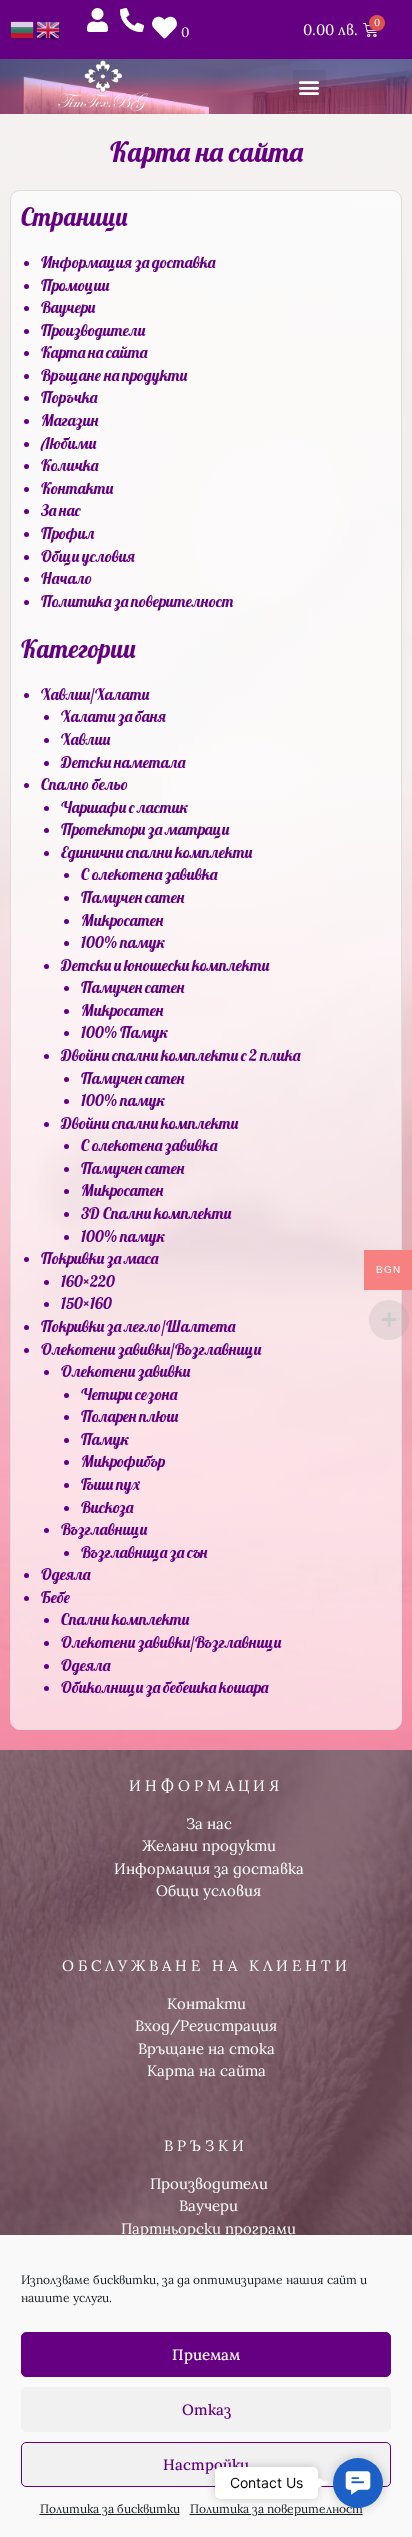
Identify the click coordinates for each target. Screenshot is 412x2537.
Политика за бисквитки (110, 2508)
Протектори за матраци (145, 829)
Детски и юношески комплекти (165, 965)
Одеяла (65, 1574)
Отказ (206, 2409)
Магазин (69, 420)
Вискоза (107, 1507)
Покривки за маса (99, 1258)
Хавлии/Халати (95, 694)
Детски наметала (123, 762)
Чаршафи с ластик (124, 807)
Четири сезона (129, 1394)
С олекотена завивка (149, 874)
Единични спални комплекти (156, 852)
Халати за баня (113, 716)
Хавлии (85, 739)
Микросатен (122, 920)
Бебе (55, 1597)
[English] (49, 28)
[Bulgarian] (23, 28)
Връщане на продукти (114, 375)
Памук (105, 1439)
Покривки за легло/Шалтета (138, 1326)
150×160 (86, 1303)
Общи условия (88, 556)
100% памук (123, 942)
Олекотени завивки (125, 1371)
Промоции (75, 285)
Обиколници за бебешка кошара (164, 1687)
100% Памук (124, 1032)
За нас (60, 510)
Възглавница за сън (144, 1552)
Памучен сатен (132, 897)
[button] (309, 86)
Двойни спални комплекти (149, 1123)
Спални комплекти (125, 1619)
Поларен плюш (129, 1416)
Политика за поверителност (276, 2508)
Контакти (77, 488)
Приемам (206, 2354)
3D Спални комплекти (156, 1213)
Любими (68, 443)
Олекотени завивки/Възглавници (151, 1349)
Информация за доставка (128, 262)
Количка (69, 465)
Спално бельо (84, 784)
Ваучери (68, 307)
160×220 (88, 1281)
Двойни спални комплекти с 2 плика (180, 1055)
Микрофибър (123, 1461)
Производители (93, 330)
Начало (66, 578)
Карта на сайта (94, 352)
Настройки (206, 2464)
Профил (67, 533)
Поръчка (69, 397)
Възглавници (104, 1529)
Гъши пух (110, 1484)
